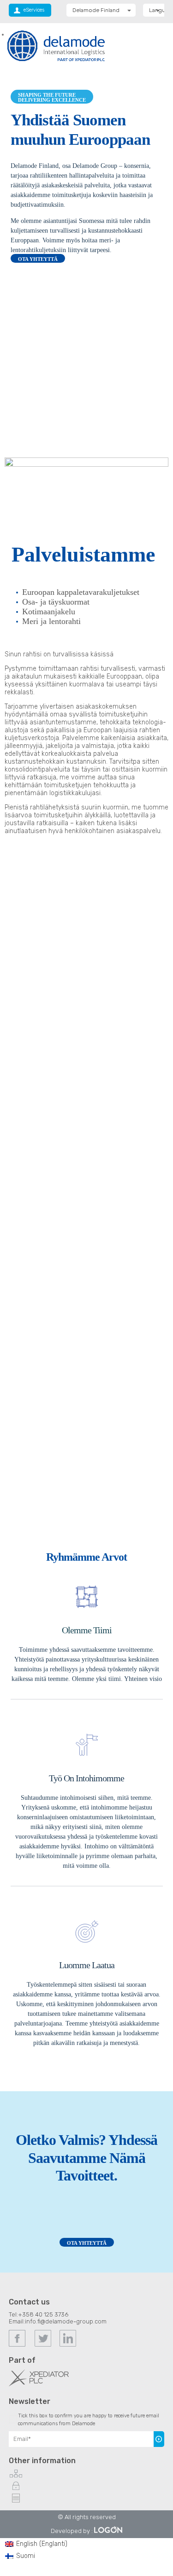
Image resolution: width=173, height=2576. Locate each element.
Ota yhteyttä (87, 2243)
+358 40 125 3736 (43, 2314)
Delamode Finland (96, 10)
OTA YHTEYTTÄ (38, 259)
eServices (34, 10)
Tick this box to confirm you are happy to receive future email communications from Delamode (89, 2420)
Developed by (70, 2531)
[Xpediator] (39, 2384)
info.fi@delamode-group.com (66, 2321)
